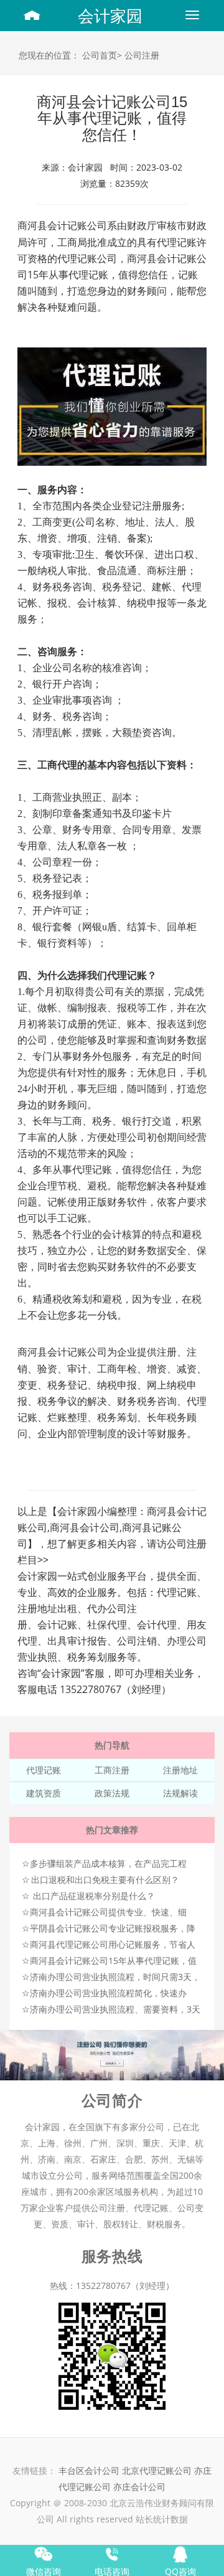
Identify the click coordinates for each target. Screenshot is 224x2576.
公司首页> (102, 55)
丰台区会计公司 (89, 2470)
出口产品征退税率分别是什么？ (94, 1896)
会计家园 (110, 16)
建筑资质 (44, 1793)
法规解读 (180, 1793)
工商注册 (112, 1770)
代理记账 (44, 1770)
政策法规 (112, 1793)
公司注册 (142, 55)
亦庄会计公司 (139, 2487)
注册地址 (180, 1770)
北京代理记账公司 (157, 2470)
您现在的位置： (49, 55)
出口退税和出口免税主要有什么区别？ (105, 1880)
